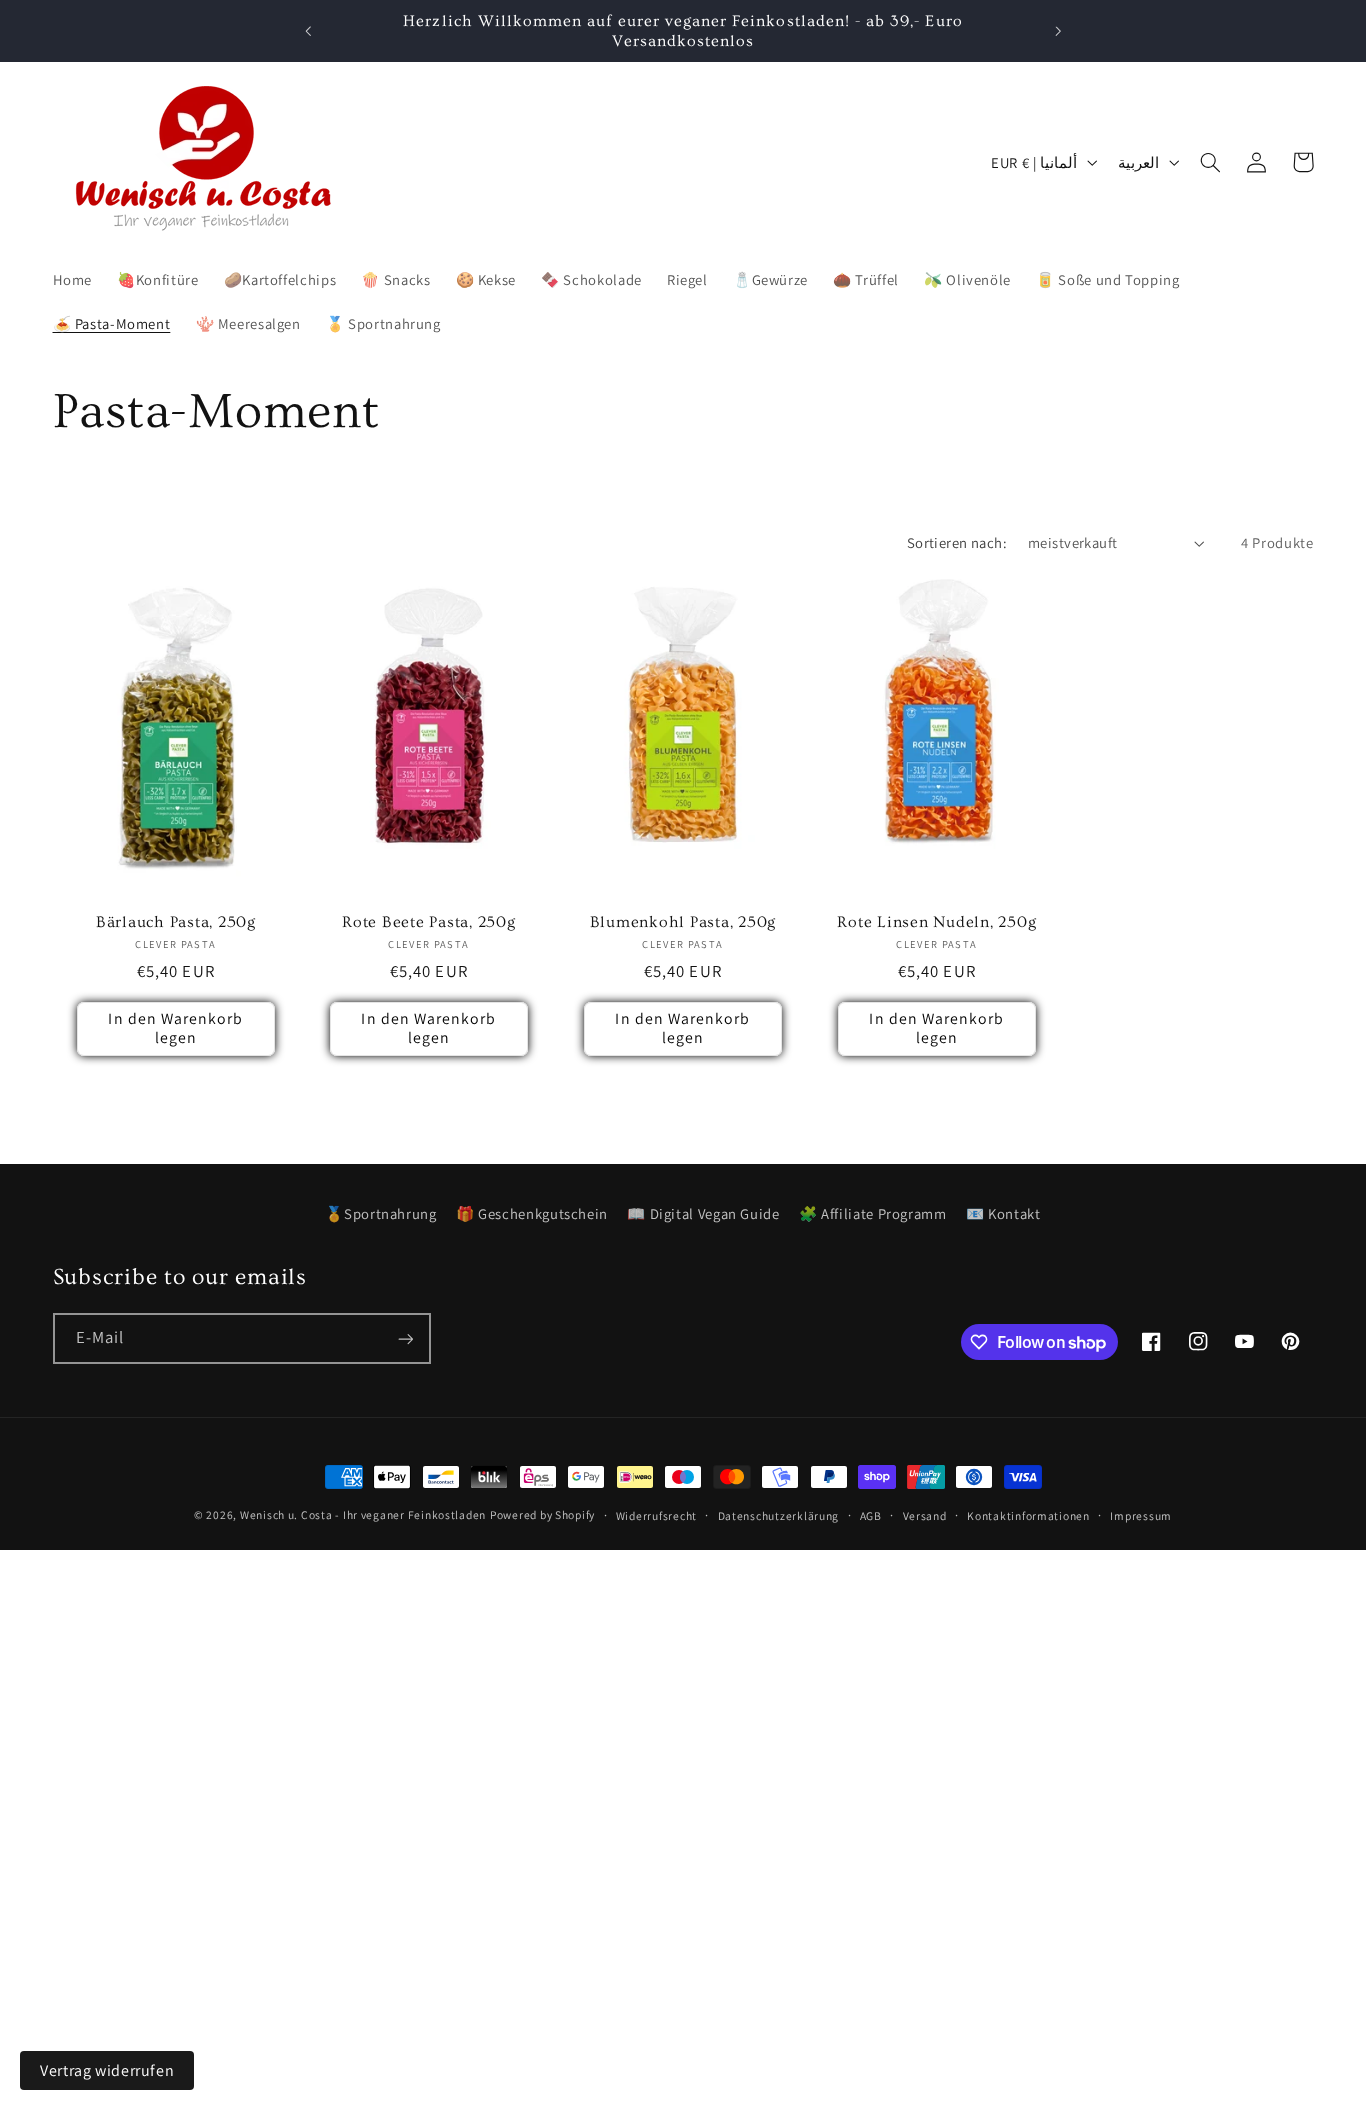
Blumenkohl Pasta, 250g (683, 922)
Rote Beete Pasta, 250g (429, 922)
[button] (1211, 162)
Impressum (1141, 1515)
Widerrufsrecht (656, 1515)
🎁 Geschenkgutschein (532, 1213)
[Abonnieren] (405, 1338)
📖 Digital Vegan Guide (703, 1213)
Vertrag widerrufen (107, 2070)
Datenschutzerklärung (779, 1515)
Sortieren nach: (957, 542)
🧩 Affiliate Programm (873, 1213)
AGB (871, 1515)
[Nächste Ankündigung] (1058, 31)
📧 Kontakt (1003, 1213)
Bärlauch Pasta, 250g (175, 922)
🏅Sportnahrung (380, 1213)
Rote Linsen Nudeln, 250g (936, 922)
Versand (925, 1515)
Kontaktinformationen (1028, 1515)
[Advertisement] (600, 1690)
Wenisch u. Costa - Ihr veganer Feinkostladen (363, 1514)
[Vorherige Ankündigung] (308, 31)
